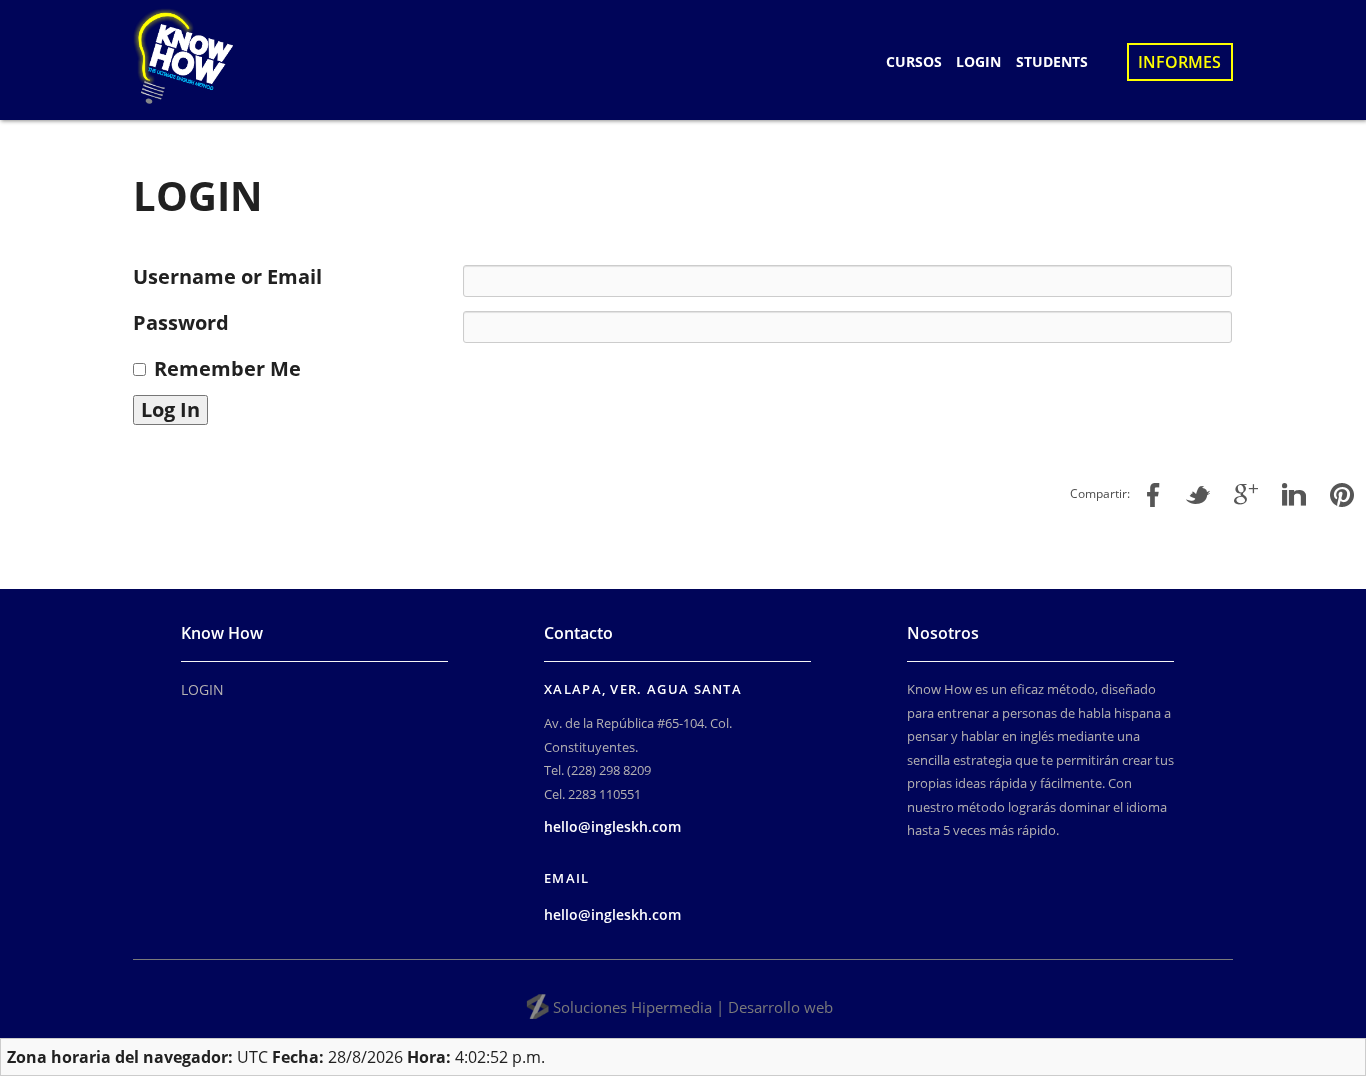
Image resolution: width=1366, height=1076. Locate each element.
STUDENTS (1052, 61)
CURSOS (914, 61)
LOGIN (978, 61)
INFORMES (1179, 62)
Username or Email (227, 277)
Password (181, 323)
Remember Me (227, 369)
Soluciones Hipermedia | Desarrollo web (693, 1007)
